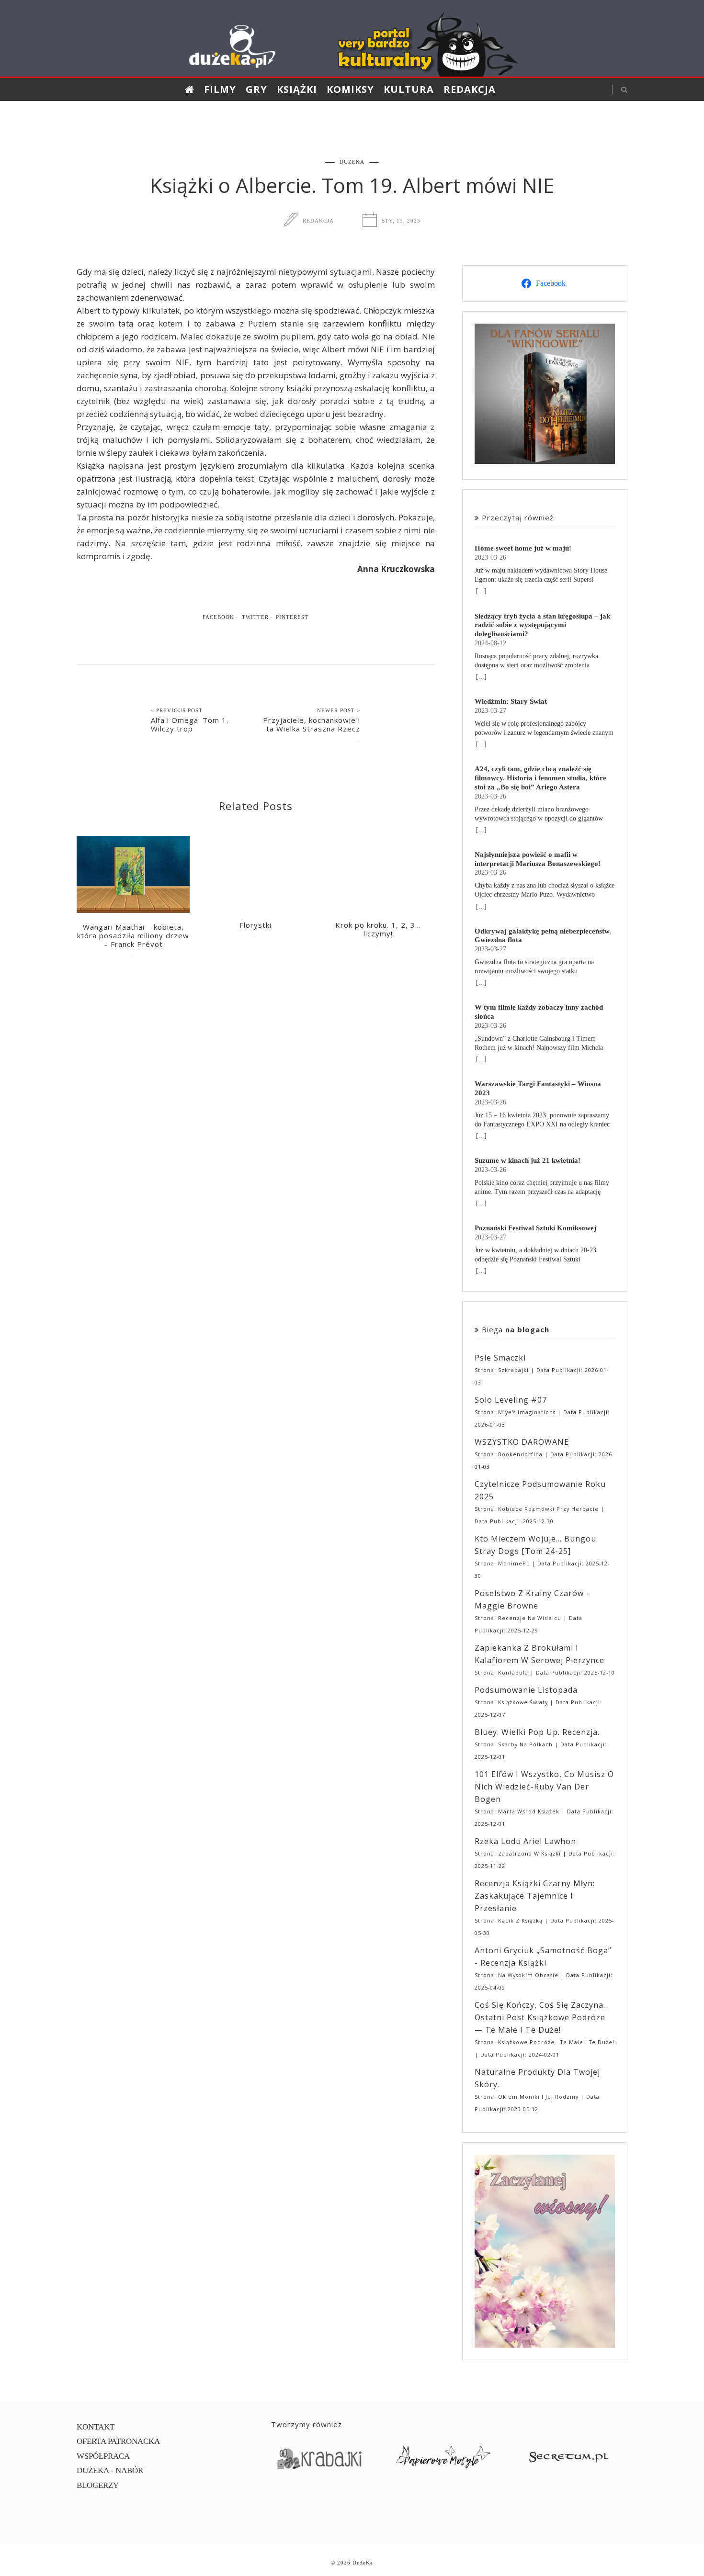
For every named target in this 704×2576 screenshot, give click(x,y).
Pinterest (292, 617)
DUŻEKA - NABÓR (110, 2470)
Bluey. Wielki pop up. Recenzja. (537, 1732)
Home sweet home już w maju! (523, 548)
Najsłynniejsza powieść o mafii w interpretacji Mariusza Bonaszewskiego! (538, 859)
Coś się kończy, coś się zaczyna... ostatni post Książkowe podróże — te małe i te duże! (542, 2017)
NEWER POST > (339, 710)
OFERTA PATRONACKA (118, 2441)
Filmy (220, 89)
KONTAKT (96, 2427)
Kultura (409, 89)
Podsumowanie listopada (526, 1690)
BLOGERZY (98, 2485)
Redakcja (470, 89)
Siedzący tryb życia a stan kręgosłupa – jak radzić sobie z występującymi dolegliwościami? (542, 625)
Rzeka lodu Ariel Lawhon (525, 1841)
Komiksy (350, 89)
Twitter (255, 617)
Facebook (218, 617)
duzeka (352, 162)
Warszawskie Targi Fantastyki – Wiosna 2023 (538, 1088)
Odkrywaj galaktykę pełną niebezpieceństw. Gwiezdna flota (543, 935)
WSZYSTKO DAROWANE (522, 1442)
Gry (256, 89)
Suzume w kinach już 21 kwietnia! (528, 1160)
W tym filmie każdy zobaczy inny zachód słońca (539, 1012)
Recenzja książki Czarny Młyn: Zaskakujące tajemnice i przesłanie (535, 1896)
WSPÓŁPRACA (103, 2456)
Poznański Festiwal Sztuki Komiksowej (535, 1228)
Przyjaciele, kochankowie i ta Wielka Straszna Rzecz (312, 724)
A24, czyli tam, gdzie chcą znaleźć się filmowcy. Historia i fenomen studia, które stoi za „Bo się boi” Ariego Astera (540, 778)
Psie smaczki (500, 1358)
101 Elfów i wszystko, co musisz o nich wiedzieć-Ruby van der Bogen (544, 1787)
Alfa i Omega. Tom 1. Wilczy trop (190, 724)
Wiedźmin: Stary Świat (511, 701)
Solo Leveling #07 (511, 1400)
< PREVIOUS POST (177, 710)
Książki (297, 89)
